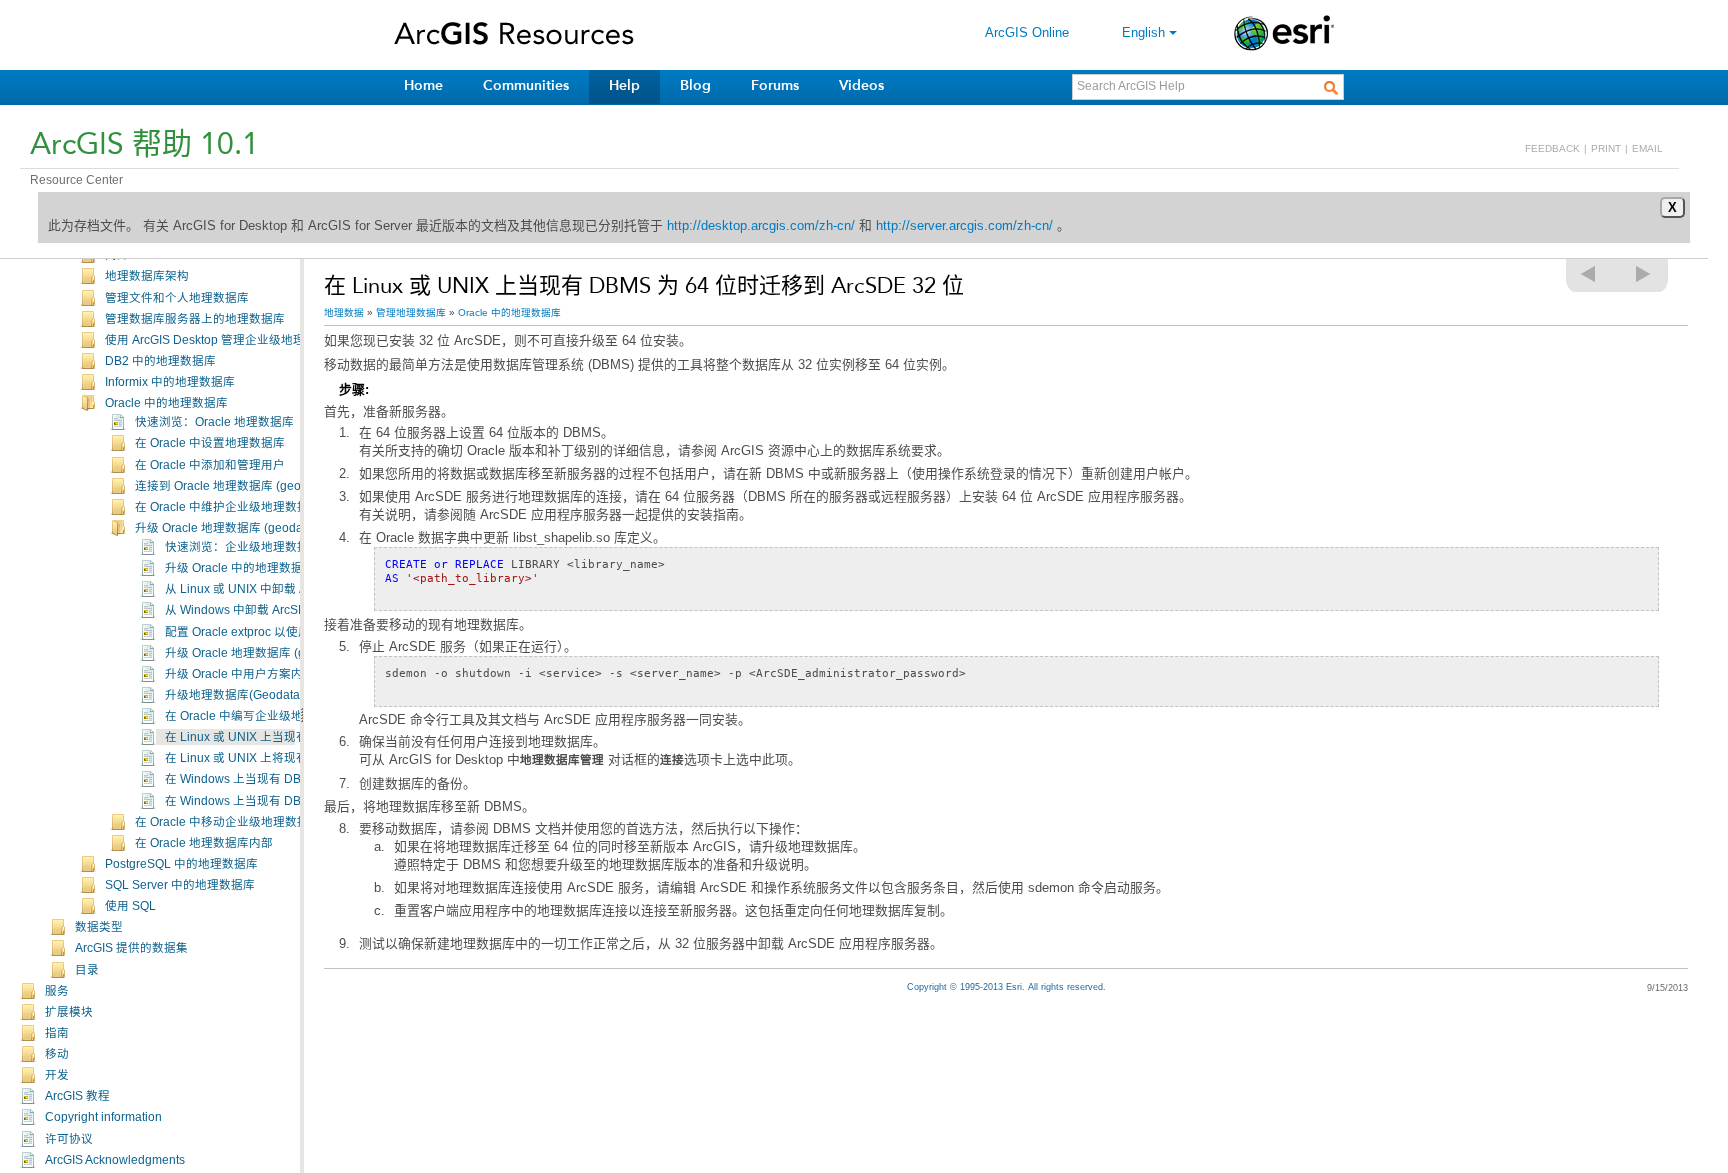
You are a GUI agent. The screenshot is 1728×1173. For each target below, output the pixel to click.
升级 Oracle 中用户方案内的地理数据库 (270, 674)
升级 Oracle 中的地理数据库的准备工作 (270, 568)
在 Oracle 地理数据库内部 (204, 843)
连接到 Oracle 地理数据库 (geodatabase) (245, 486)
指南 (57, 1033)
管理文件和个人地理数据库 (177, 298)
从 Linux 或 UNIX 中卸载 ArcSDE (253, 589)
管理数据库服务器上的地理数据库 (195, 319)
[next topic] (1644, 274)
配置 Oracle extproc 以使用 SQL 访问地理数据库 (294, 632)
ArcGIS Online (1027, 32)
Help (624, 85)
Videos (861, 85)
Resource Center (76, 180)
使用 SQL (130, 906)
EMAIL (1647, 148)
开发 (57, 1075)
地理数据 (344, 312)
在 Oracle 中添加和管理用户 (210, 465)
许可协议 (69, 1139)
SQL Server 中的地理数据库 (180, 885)
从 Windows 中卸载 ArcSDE (240, 610)
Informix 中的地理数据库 (170, 382)
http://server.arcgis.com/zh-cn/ (964, 225)
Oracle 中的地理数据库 (166, 403)
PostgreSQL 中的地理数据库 (181, 864)
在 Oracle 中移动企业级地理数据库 (228, 822)
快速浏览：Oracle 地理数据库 (214, 422)
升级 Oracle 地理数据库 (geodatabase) (239, 528)
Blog (695, 85)
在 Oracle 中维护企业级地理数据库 (228, 507)
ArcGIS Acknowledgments (115, 1160)
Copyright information (103, 1117)
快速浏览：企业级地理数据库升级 (255, 547)
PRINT (1606, 148)
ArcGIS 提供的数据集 (131, 948)
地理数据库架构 (147, 276)
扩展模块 (69, 1012)
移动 (57, 1054)
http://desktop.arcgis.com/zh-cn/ (761, 225)
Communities (526, 85)
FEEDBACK (1552, 148)
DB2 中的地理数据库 (160, 361)
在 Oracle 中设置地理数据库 (210, 443)
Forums (775, 85)
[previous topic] (1589, 274)
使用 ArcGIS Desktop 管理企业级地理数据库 (223, 340)
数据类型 (99, 927)
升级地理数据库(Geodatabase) (248, 695)
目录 (87, 970)
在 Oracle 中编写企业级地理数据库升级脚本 (282, 716)
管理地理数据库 (411, 312)
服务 (57, 991)
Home (423, 85)
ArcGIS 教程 (77, 1096)
